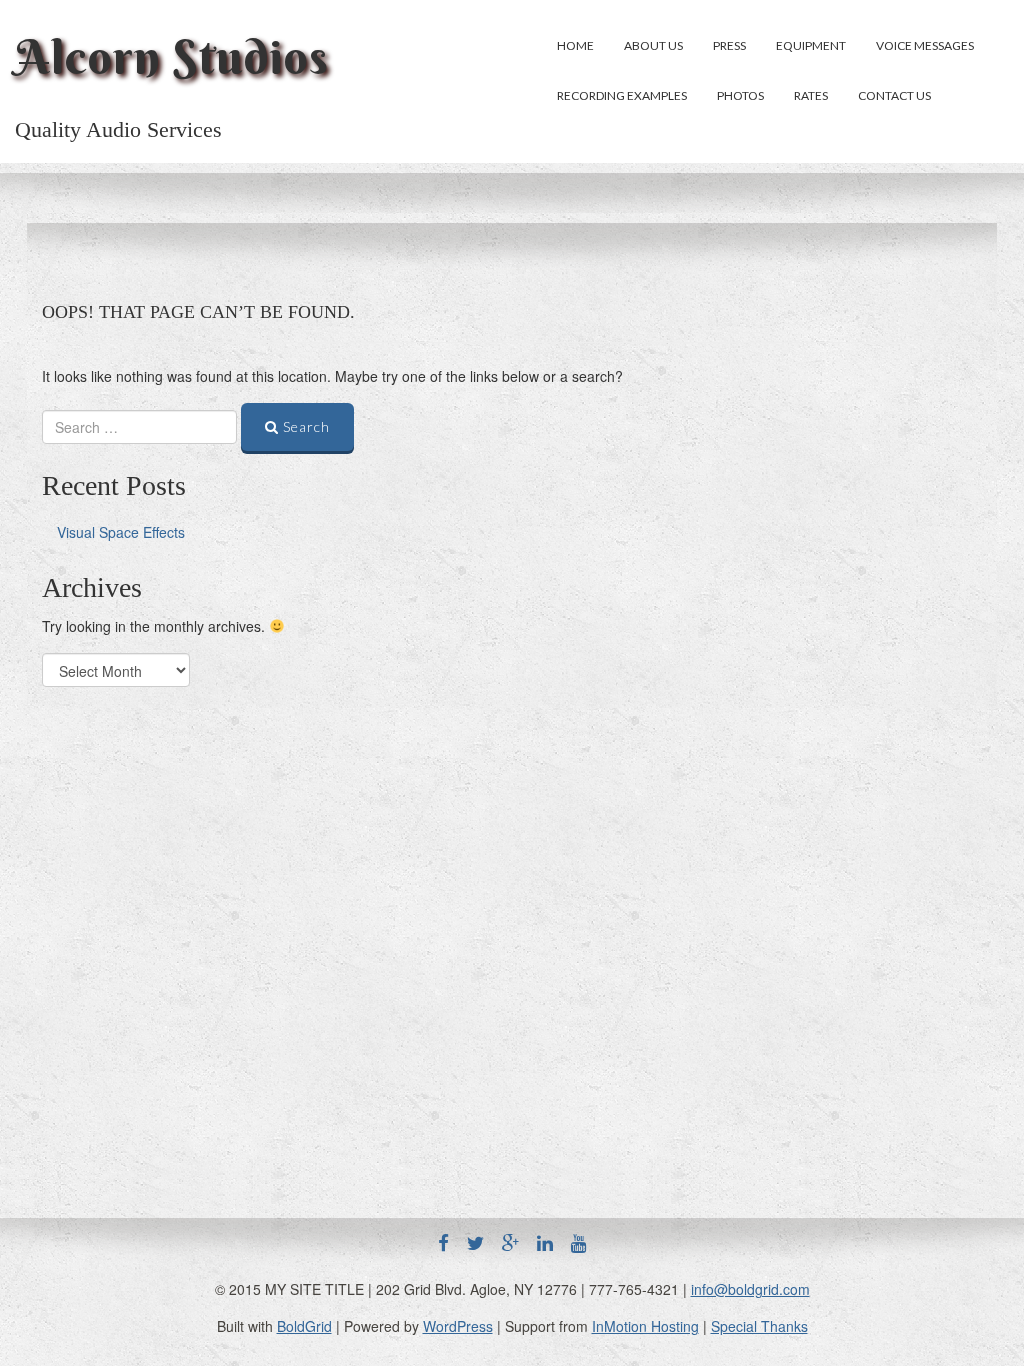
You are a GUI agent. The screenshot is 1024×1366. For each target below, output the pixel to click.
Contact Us (894, 95)
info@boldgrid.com (750, 1289)
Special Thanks (759, 1326)
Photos (740, 95)
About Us (653, 45)
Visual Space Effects (121, 532)
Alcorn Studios (172, 57)
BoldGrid (304, 1326)
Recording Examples (622, 95)
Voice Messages (925, 45)
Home (575, 45)
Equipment (811, 45)
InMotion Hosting (645, 1326)
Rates (811, 95)
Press (729, 45)
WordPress (458, 1326)
